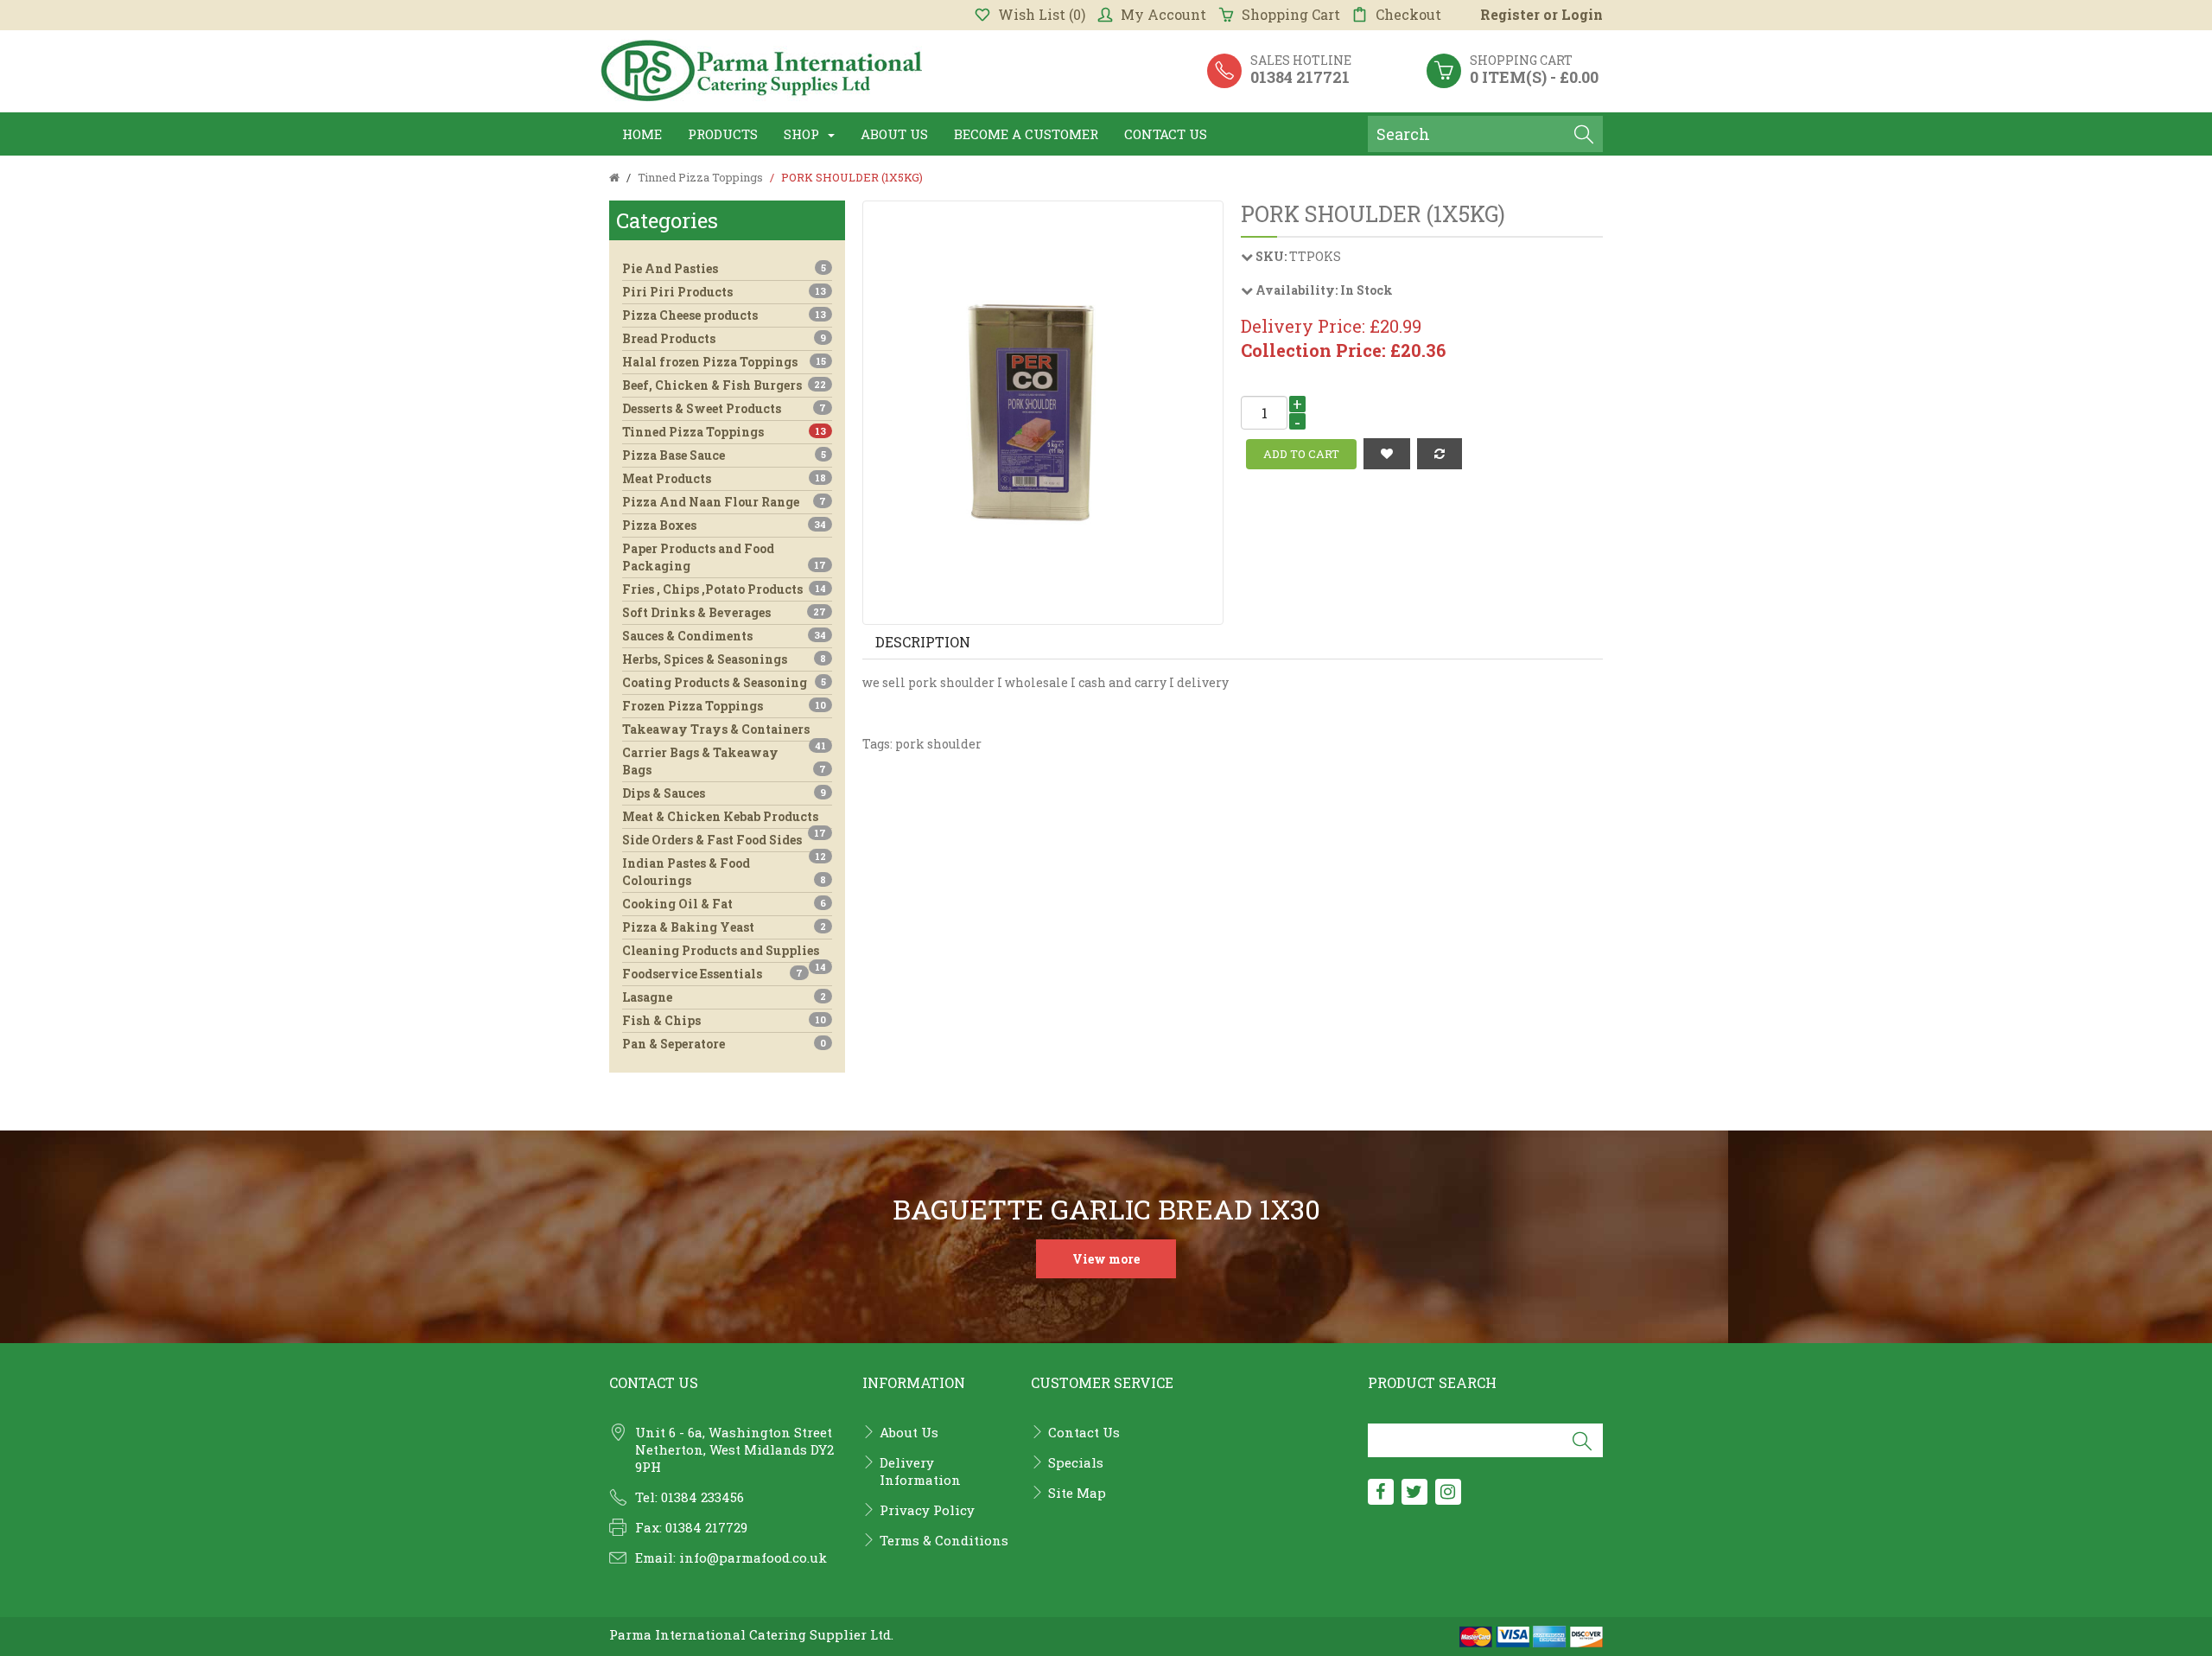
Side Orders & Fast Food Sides (724, 841)
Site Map (1077, 1493)
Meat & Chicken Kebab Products (724, 818)
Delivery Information (920, 1471)
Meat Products (724, 478)
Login (1582, 14)
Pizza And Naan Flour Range (724, 502)
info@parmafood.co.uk (753, 1557)
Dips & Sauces (724, 793)
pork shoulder (938, 744)
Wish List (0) (1042, 14)
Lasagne (724, 997)
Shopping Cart (1291, 14)
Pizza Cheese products (724, 315)
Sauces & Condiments (724, 636)
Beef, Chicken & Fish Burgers (724, 385)
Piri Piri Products (724, 292)
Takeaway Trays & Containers (724, 731)
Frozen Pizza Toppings (724, 706)
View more (1106, 1259)
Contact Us (1084, 1432)
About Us (909, 1432)
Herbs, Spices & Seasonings (724, 659)
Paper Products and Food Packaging (724, 557)
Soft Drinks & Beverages (724, 612)
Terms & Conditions (944, 1540)
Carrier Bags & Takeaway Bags (724, 761)
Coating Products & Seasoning (724, 682)
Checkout (1408, 14)
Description (923, 642)
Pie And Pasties (724, 268)
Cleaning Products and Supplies (724, 952)
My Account (1163, 14)
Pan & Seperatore (724, 1044)
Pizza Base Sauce (724, 455)
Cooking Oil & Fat (724, 904)
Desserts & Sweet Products (724, 408)
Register (1510, 14)
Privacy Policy (927, 1510)
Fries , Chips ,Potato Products (724, 589)
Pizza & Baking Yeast (724, 927)
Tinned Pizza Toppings (724, 432)
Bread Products (724, 338)
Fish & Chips (724, 1020)
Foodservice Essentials (712, 974)
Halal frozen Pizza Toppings (724, 362)
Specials (1076, 1462)
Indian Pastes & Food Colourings (724, 872)
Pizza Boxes (724, 525)
